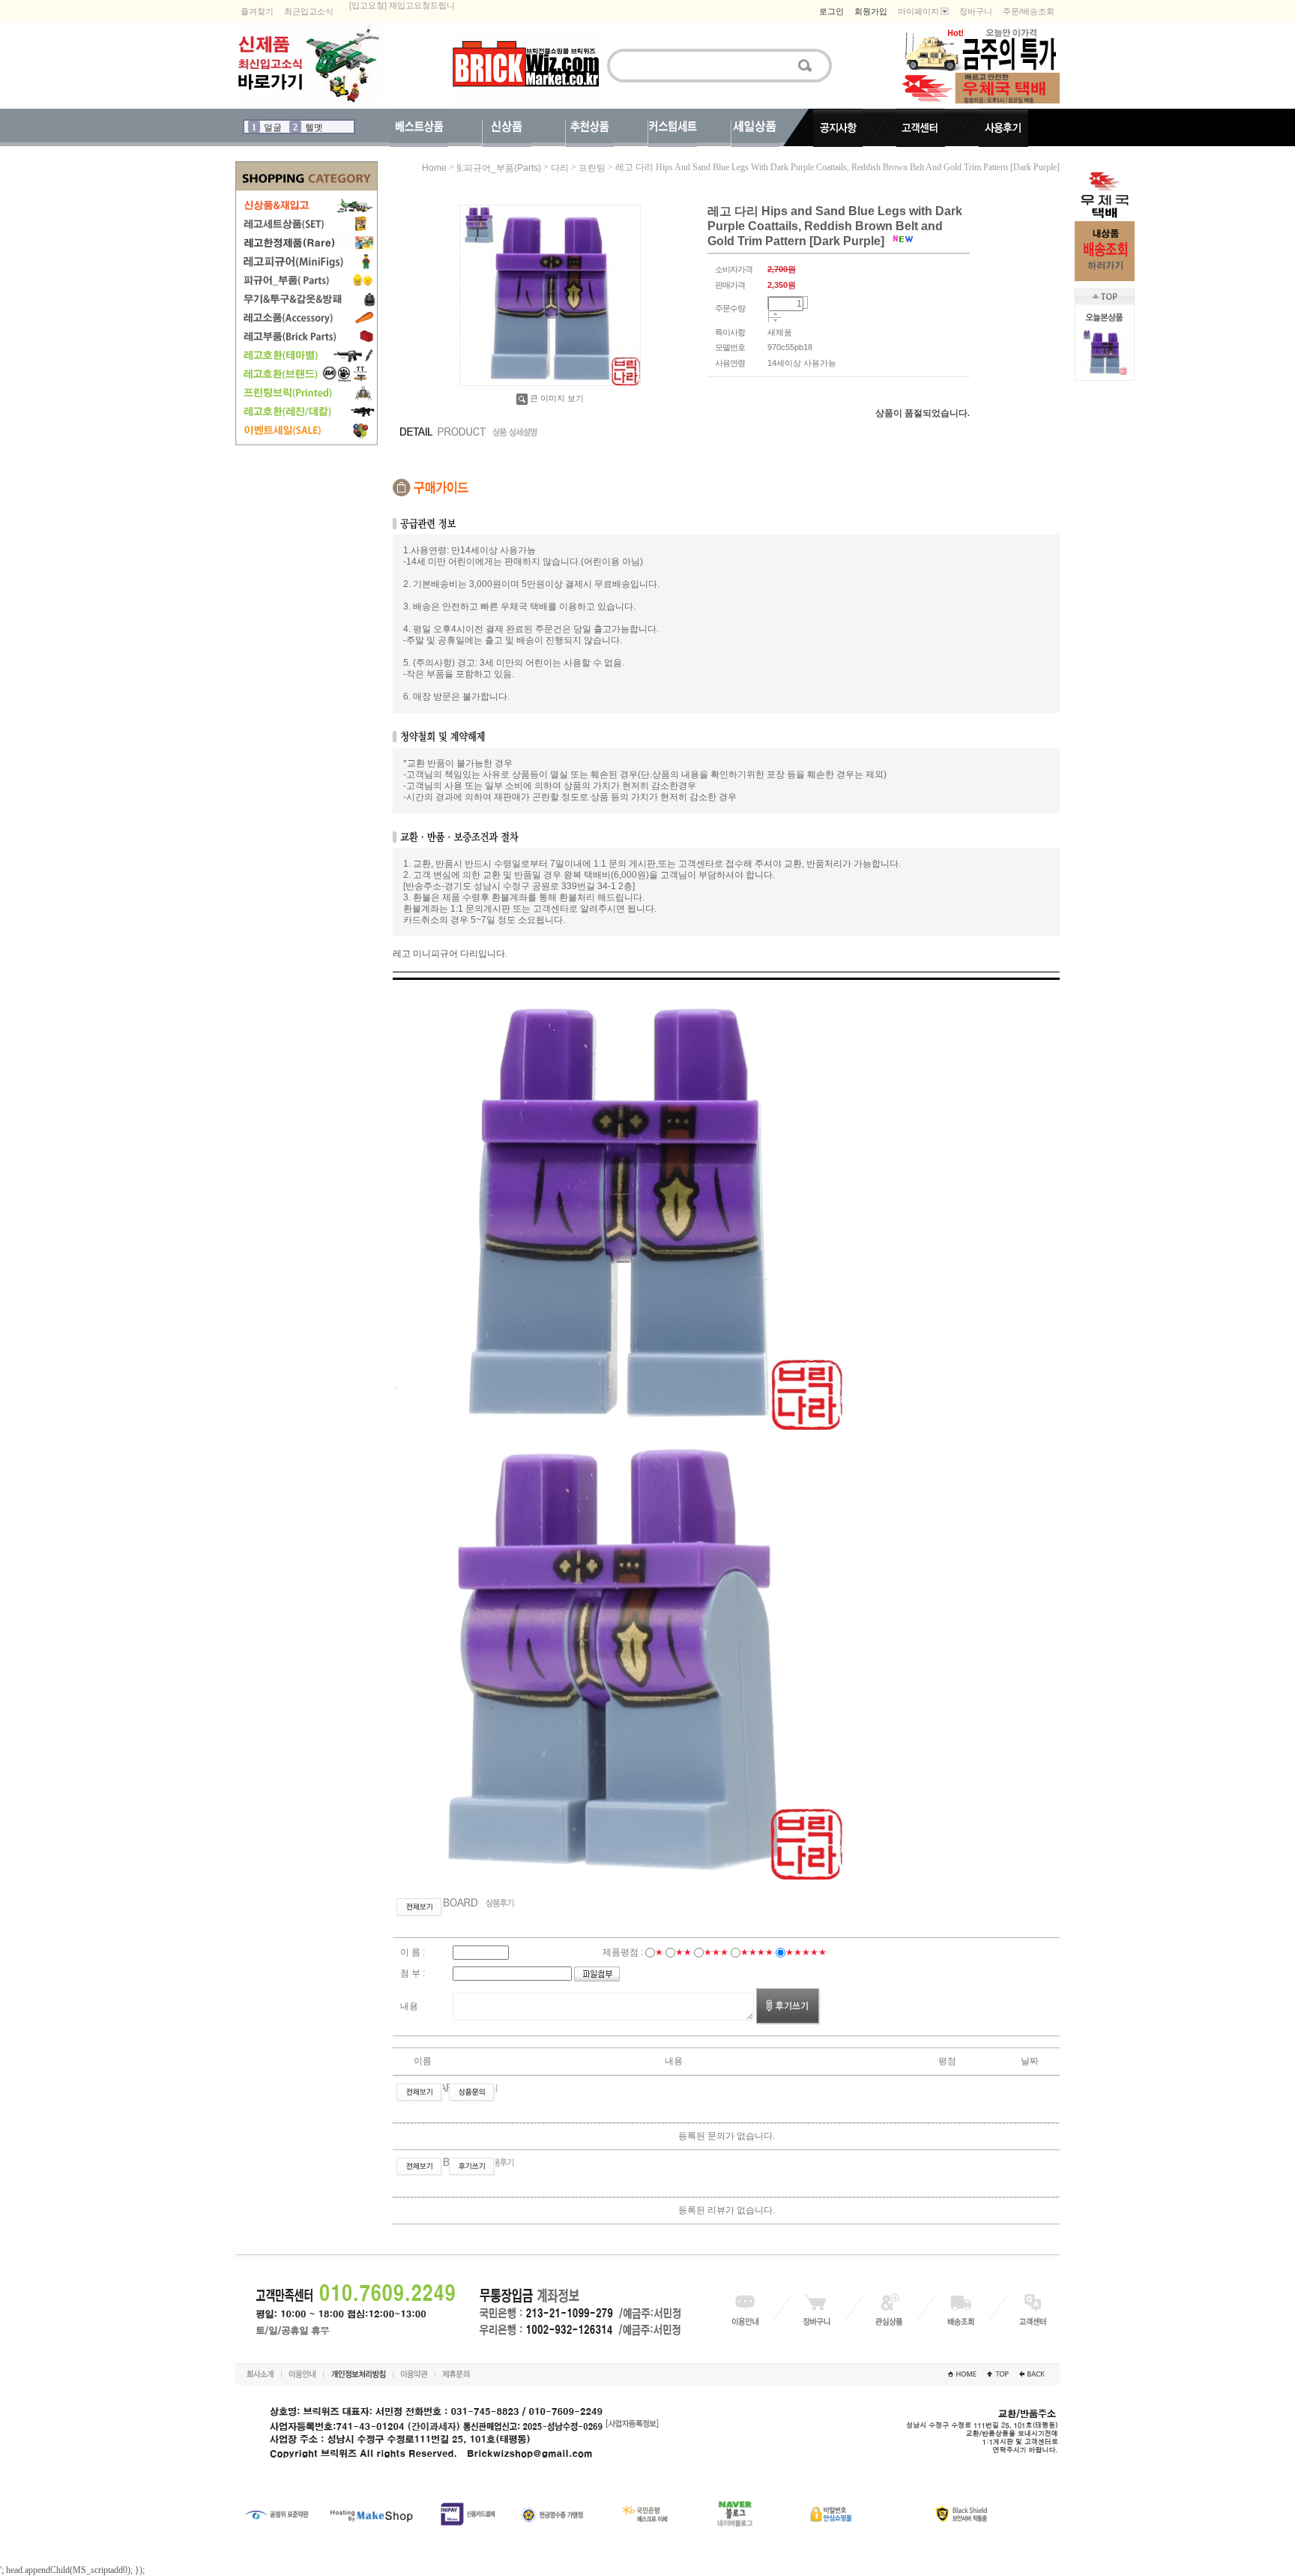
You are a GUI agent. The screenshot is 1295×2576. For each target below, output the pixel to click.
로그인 (831, 11)
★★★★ (757, 1952)
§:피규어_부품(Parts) (499, 168)
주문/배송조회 (1029, 11)
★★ (683, 1952)
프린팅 (592, 168)
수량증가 (775, 315)
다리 (560, 168)
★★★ (716, 1952)
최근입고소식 (309, 11)
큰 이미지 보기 (557, 398)
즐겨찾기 (257, 11)
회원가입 (871, 11)
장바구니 (976, 11)
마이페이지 (918, 11)
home (434, 168)
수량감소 (775, 321)
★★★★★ (806, 1952)
